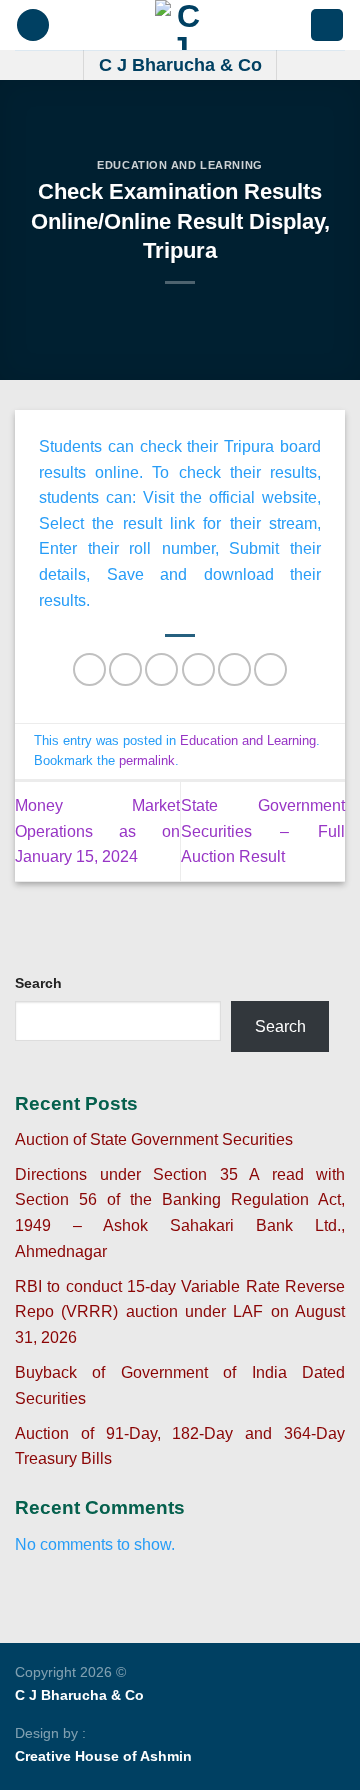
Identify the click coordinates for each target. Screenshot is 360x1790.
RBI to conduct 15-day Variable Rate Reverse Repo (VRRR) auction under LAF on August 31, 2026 (180, 1312)
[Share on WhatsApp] (89, 669)
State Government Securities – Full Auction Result (263, 831)
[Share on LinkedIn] (270, 669)
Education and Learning (179, 165)
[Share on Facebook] (125, 669)
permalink (147, 760)
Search (38, 983)
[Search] (327, 25)
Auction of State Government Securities (154, 1139)
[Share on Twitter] (161, 669)
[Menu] (33, 25)
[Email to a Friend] (198, 669)
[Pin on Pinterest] (234, 669)
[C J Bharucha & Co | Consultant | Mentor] (180, 25)
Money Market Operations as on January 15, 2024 (97, 831)
